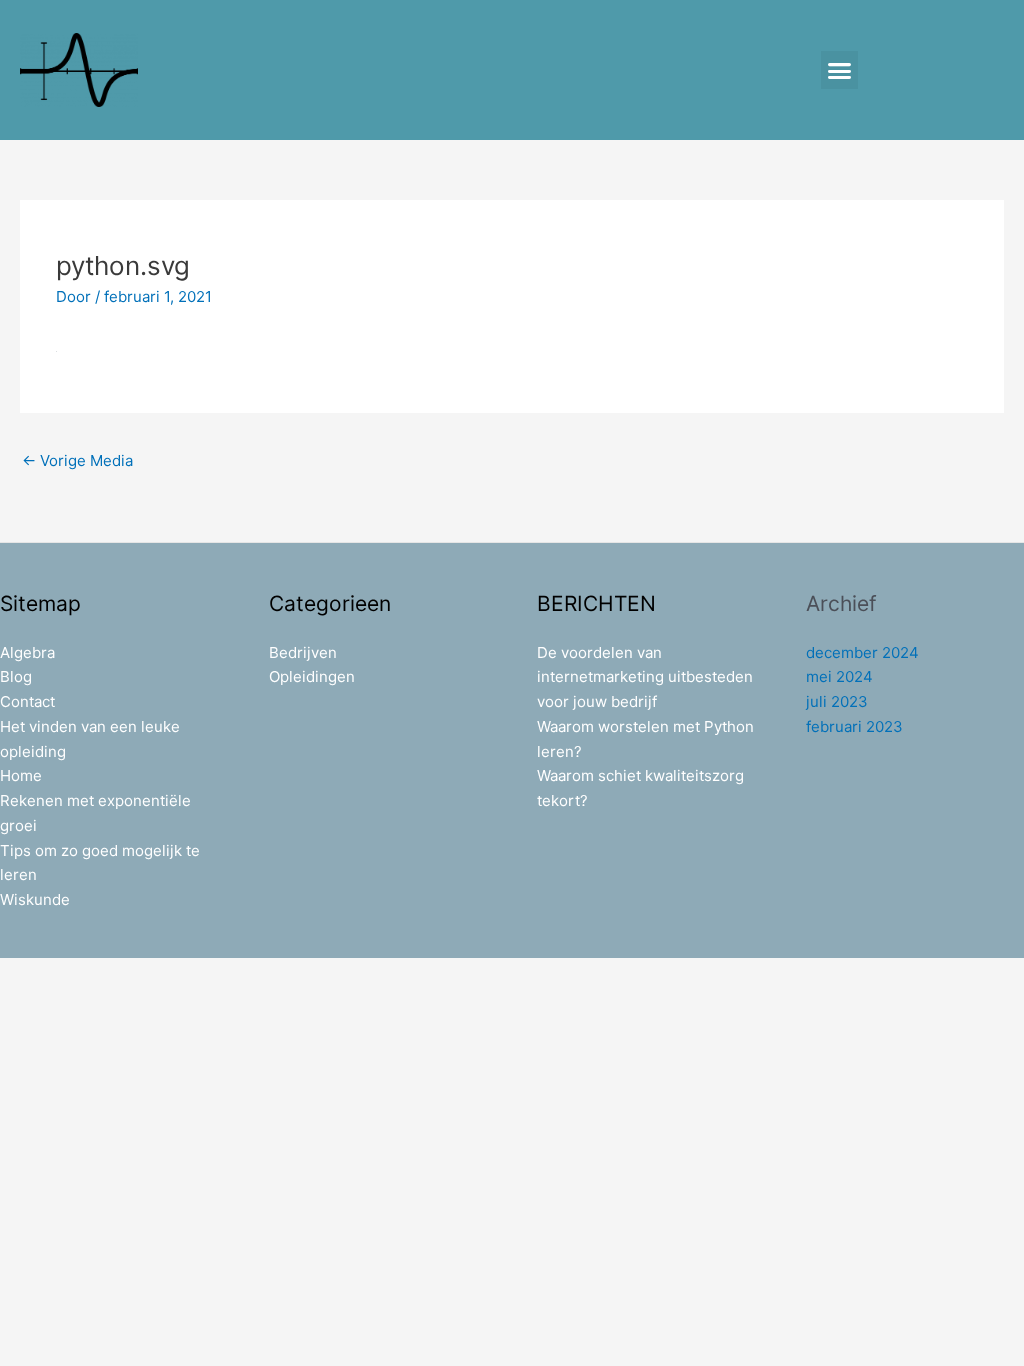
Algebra (27, 652)
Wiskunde (35, 899)
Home (21, 775)
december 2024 (862, 652)
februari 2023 (854, 726)
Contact (27, 701)
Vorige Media (77, 460)
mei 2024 (839, 676)
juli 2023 (837, 701)
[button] (840, 70)
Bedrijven (303, 652)
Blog (16, 676)
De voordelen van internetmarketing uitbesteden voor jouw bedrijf (645, 677)
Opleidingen (312, 676)
